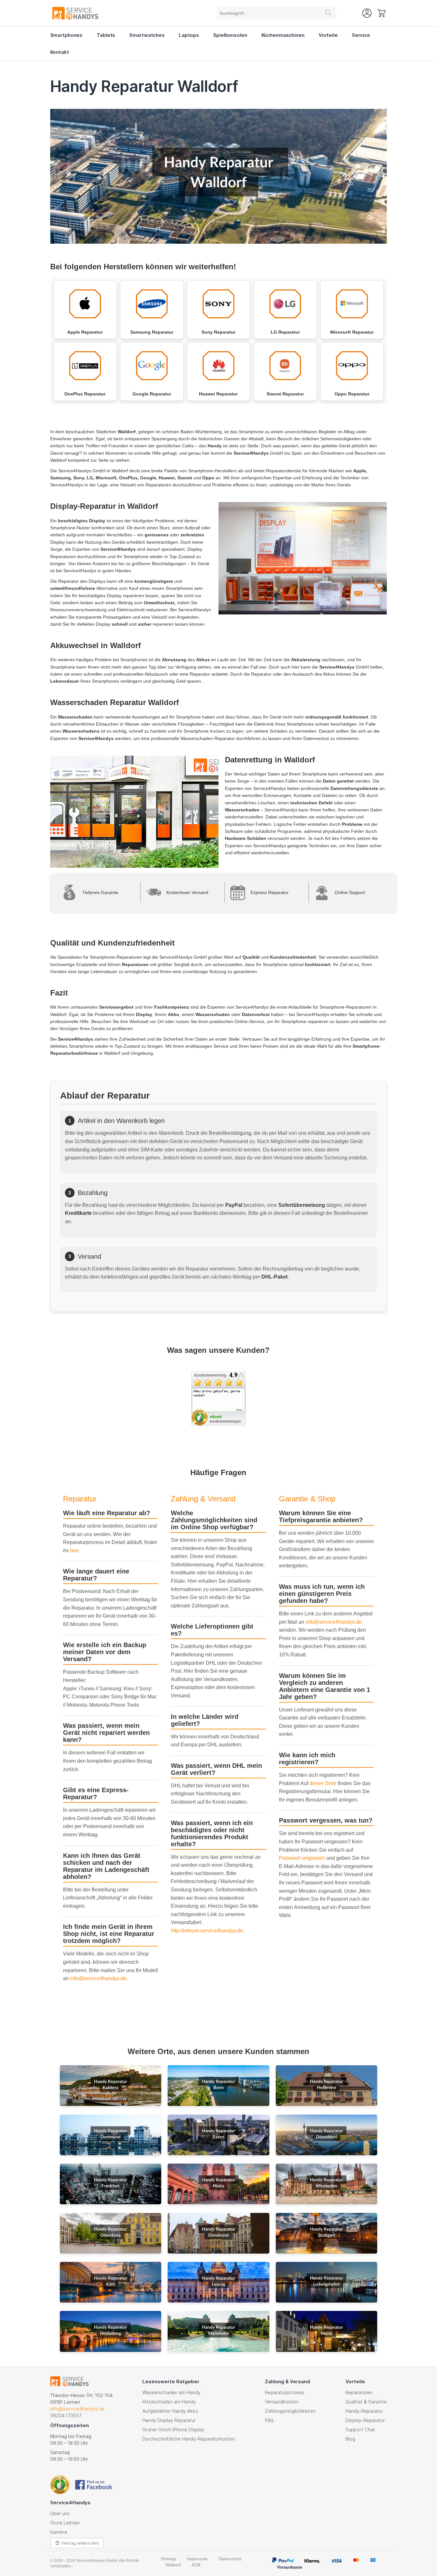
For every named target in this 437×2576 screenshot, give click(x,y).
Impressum (197, 2559)
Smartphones (67, 35)
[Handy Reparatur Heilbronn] (327, 2087)
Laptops (189, 35)
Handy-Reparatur (364, 2411)
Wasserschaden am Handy (171, 2392)
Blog (350, 2439)
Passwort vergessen (302, 1858)
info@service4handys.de (98, 1978)
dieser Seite (323, 1783)
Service (361, 35)
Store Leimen (65, 2523)
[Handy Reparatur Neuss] (327, 2332)
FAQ (269, 2420)
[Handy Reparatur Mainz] (219, 2185)
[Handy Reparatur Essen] (219, 2136)
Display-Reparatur (365, 2420)
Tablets (106, 35)
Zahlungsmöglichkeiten (290, 2411)
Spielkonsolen (230, 35)
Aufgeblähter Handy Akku (170, 2411)
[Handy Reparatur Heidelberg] (111, 2332)
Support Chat (360, 2430)
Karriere (59, 2532)
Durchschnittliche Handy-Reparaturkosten (189, 2439)
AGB (196, 2565)
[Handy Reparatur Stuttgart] (327, 2234)
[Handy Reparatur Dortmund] (111, 2136)
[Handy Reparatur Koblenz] (111, 2087)
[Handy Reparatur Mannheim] (219, 2332)
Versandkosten (282, 2402)
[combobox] (276, 13)
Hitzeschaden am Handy (169, 2402)
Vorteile (328, 35)
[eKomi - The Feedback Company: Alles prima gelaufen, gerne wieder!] (219, 1424)
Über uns (60, 2513)
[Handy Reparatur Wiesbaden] (327, 2185)
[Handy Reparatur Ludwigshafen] (327, 2283)
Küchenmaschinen (283, 35)
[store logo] (75, 13)
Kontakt (60, 52)
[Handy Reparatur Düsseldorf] (327, 2136)
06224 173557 (66, 2415)
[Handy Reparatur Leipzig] (219, 2283)
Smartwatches (147, 35)
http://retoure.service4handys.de (207, 1931)
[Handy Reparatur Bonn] (219, 2087)
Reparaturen (359, 2392)
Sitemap (168, 2559)
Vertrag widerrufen (80, 2543)
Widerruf (173, 2565)
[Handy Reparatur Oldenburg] (111, 2234)
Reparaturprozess (285, 2392)
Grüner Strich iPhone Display (173, 2430)
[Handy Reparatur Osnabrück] (219, 2234)
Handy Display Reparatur (169, 2420)
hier (74, 1551)
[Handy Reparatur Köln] (111, 2283)
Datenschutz (230, 2559)
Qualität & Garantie (366, 2402)
